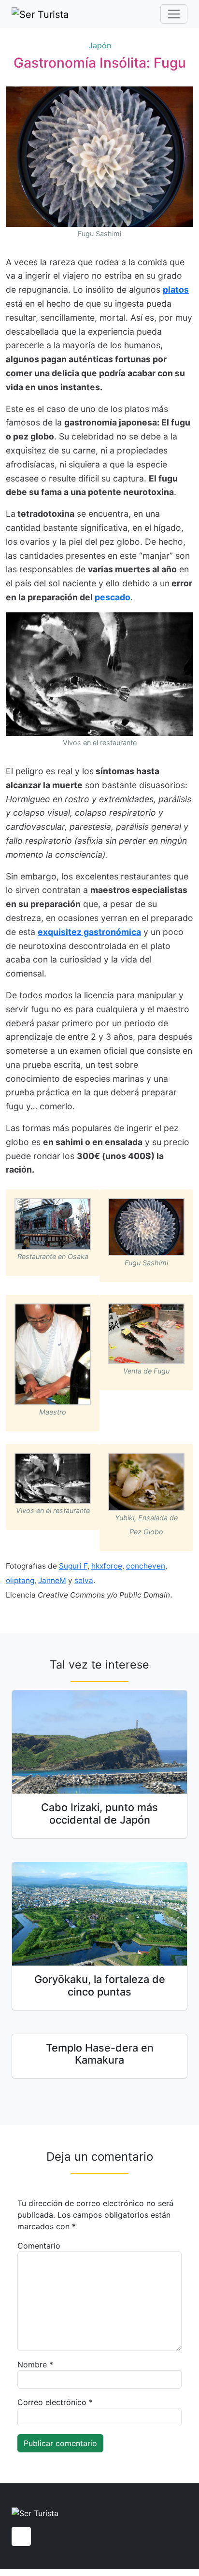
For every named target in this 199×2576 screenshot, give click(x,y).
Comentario (39, 2246)
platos (176, 290)
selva (84, 1580)
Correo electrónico (55, 2402)
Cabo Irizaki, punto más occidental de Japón (99, 1813)
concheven (146, 1566)
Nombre (35, 2364)
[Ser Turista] (40, 14)
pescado (113, 597)
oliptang (20, 1580)
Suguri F (73, 1566)
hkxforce (107, 1566)
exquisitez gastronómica (89, 932)
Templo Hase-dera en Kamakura (100, 2054)
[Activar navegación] (174, 14)
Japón (100, 45)
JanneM (52, 1580)
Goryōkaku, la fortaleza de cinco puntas (100, 1985)
